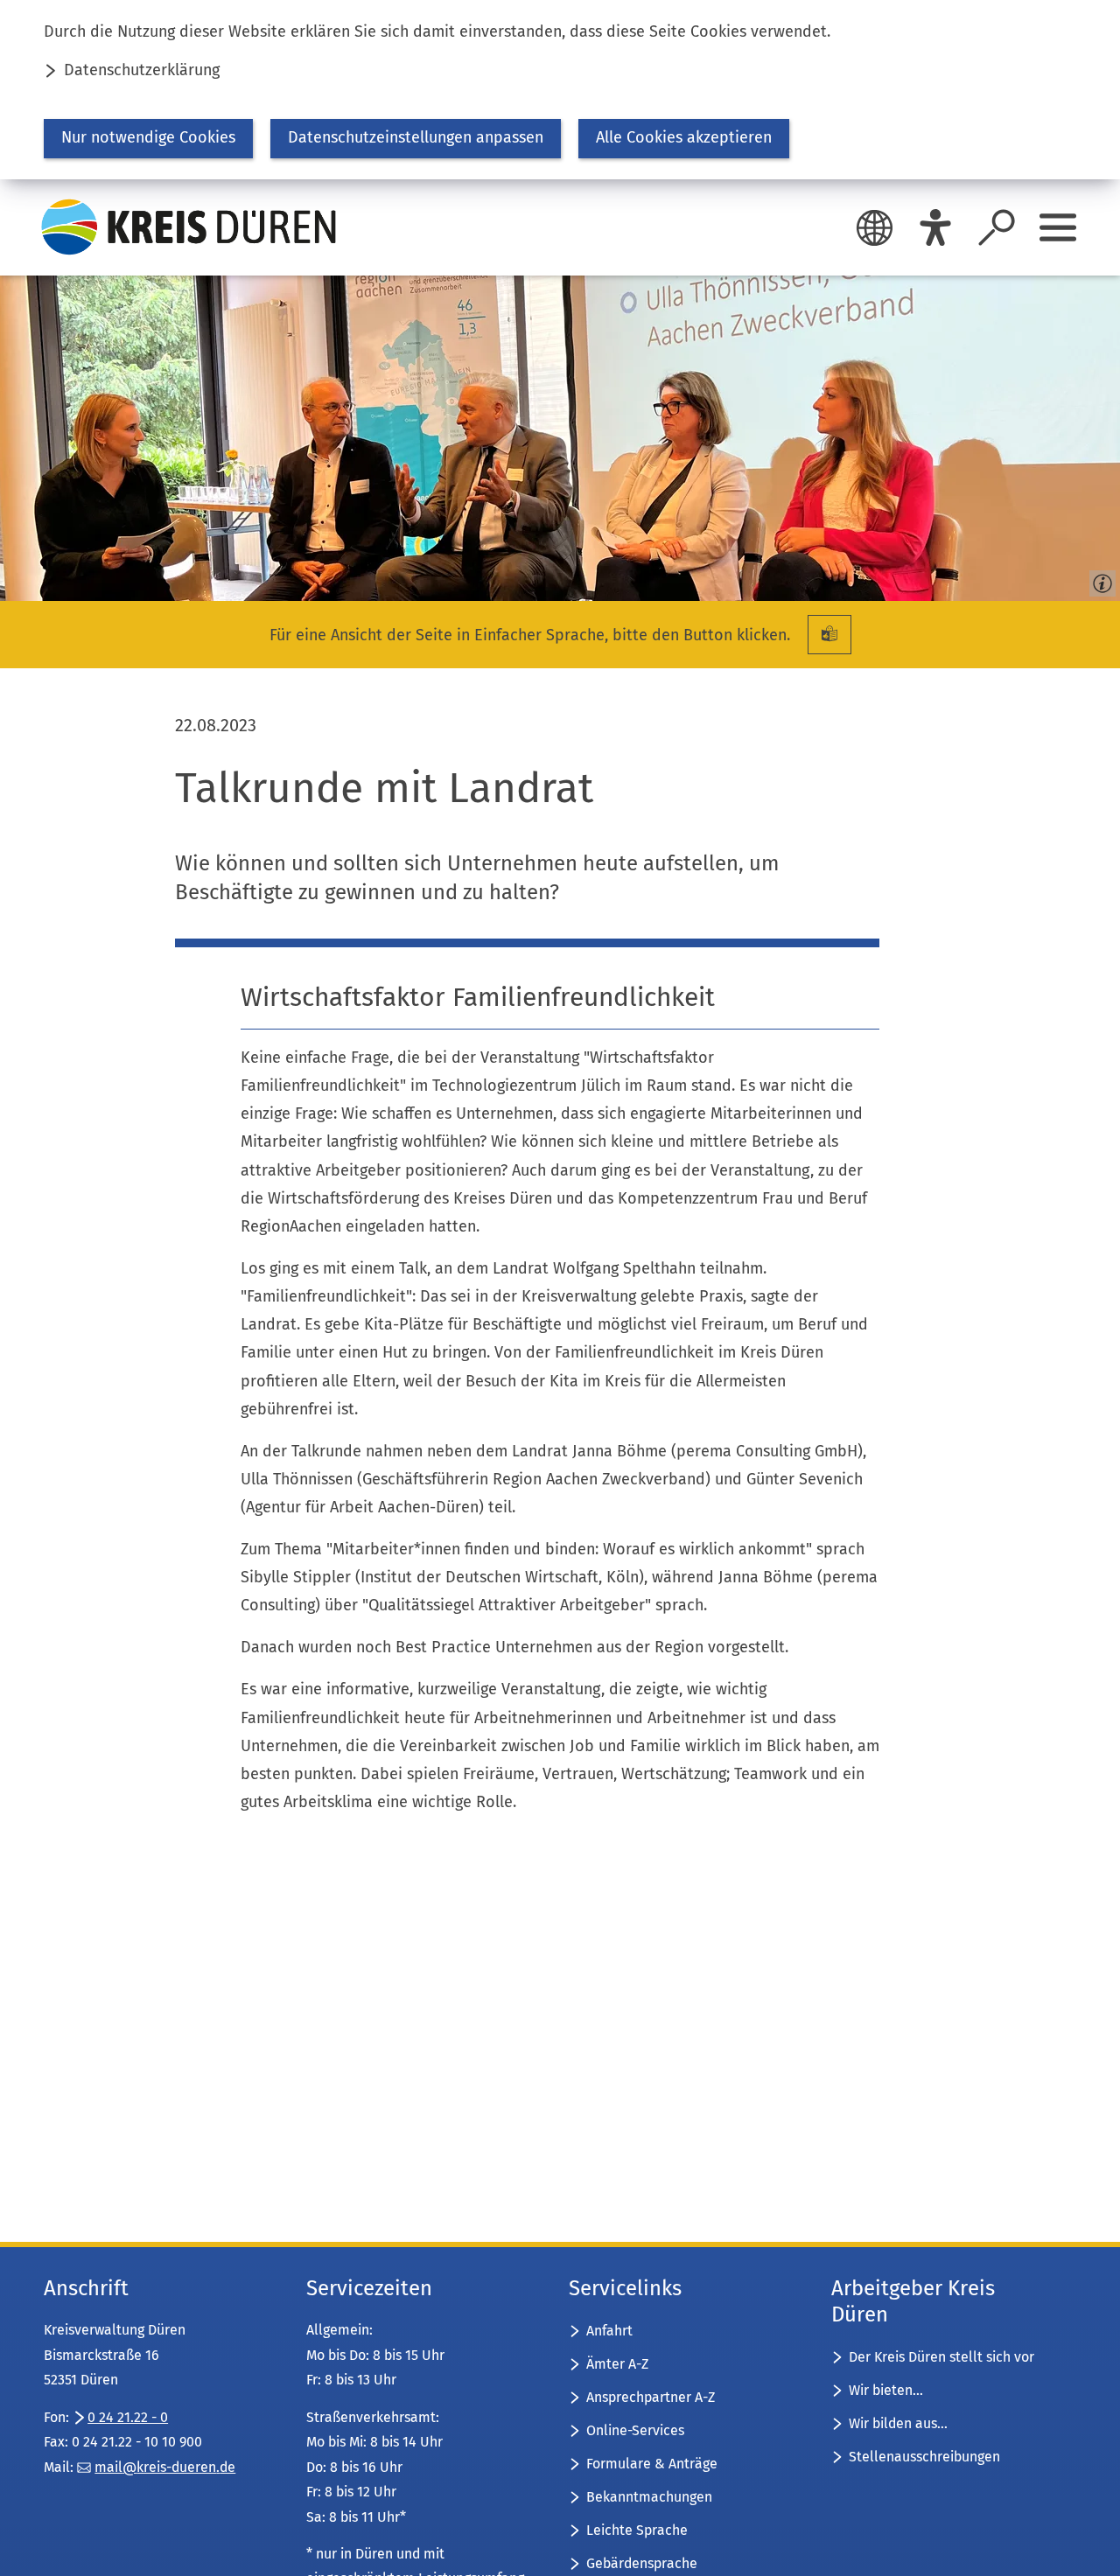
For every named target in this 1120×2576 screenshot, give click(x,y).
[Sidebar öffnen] (1058, 227)
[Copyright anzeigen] (1099, 580)
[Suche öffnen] (997, 227)
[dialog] (560, 90)
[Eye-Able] (935, 227)
